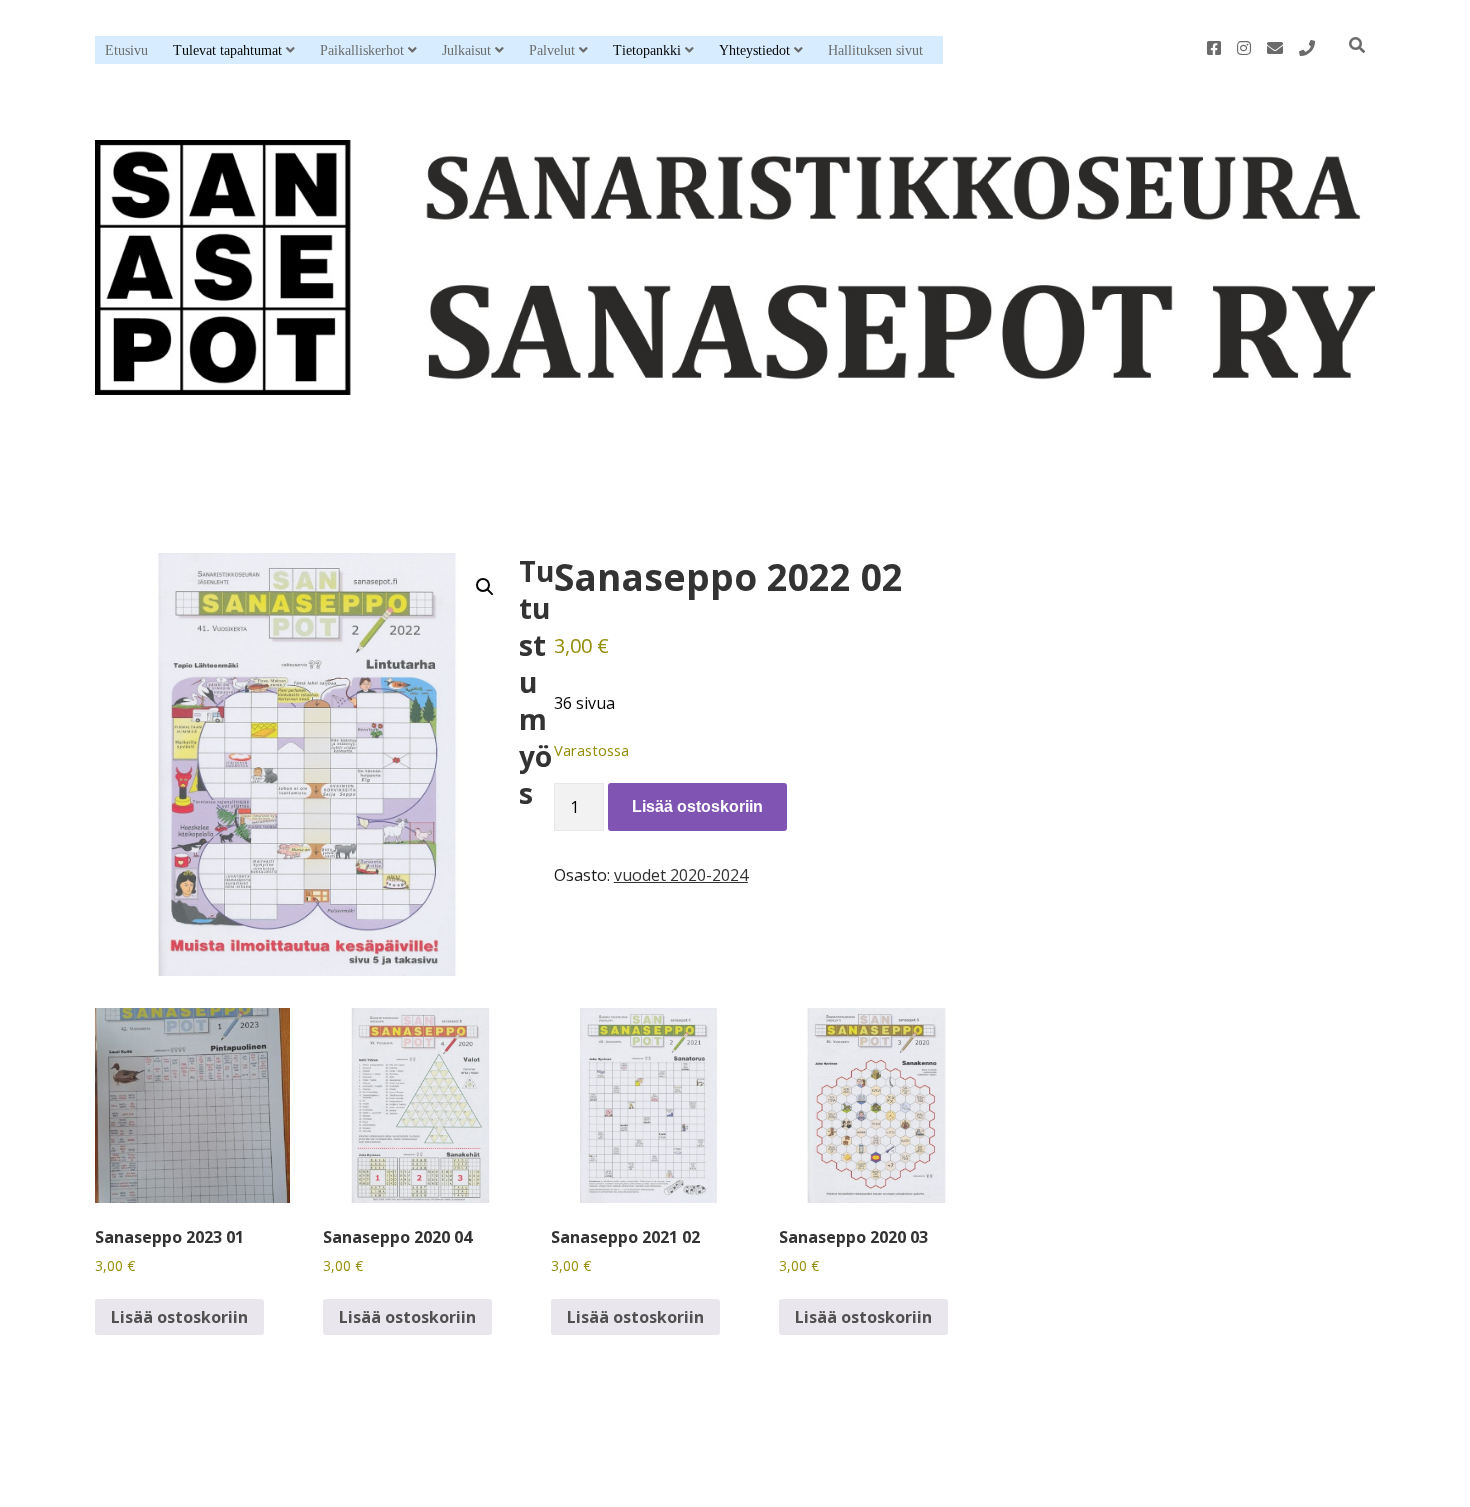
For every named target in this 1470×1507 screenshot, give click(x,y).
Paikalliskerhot (362, 50)
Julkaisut (466, 50)
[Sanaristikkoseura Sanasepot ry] (735, 378)
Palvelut (552, 50)
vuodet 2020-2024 (681, 875)
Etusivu (126, 50)
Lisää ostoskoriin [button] (179, 1317)
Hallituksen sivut (875, 50)
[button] (485, 587)
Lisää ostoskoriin (697, 806)
